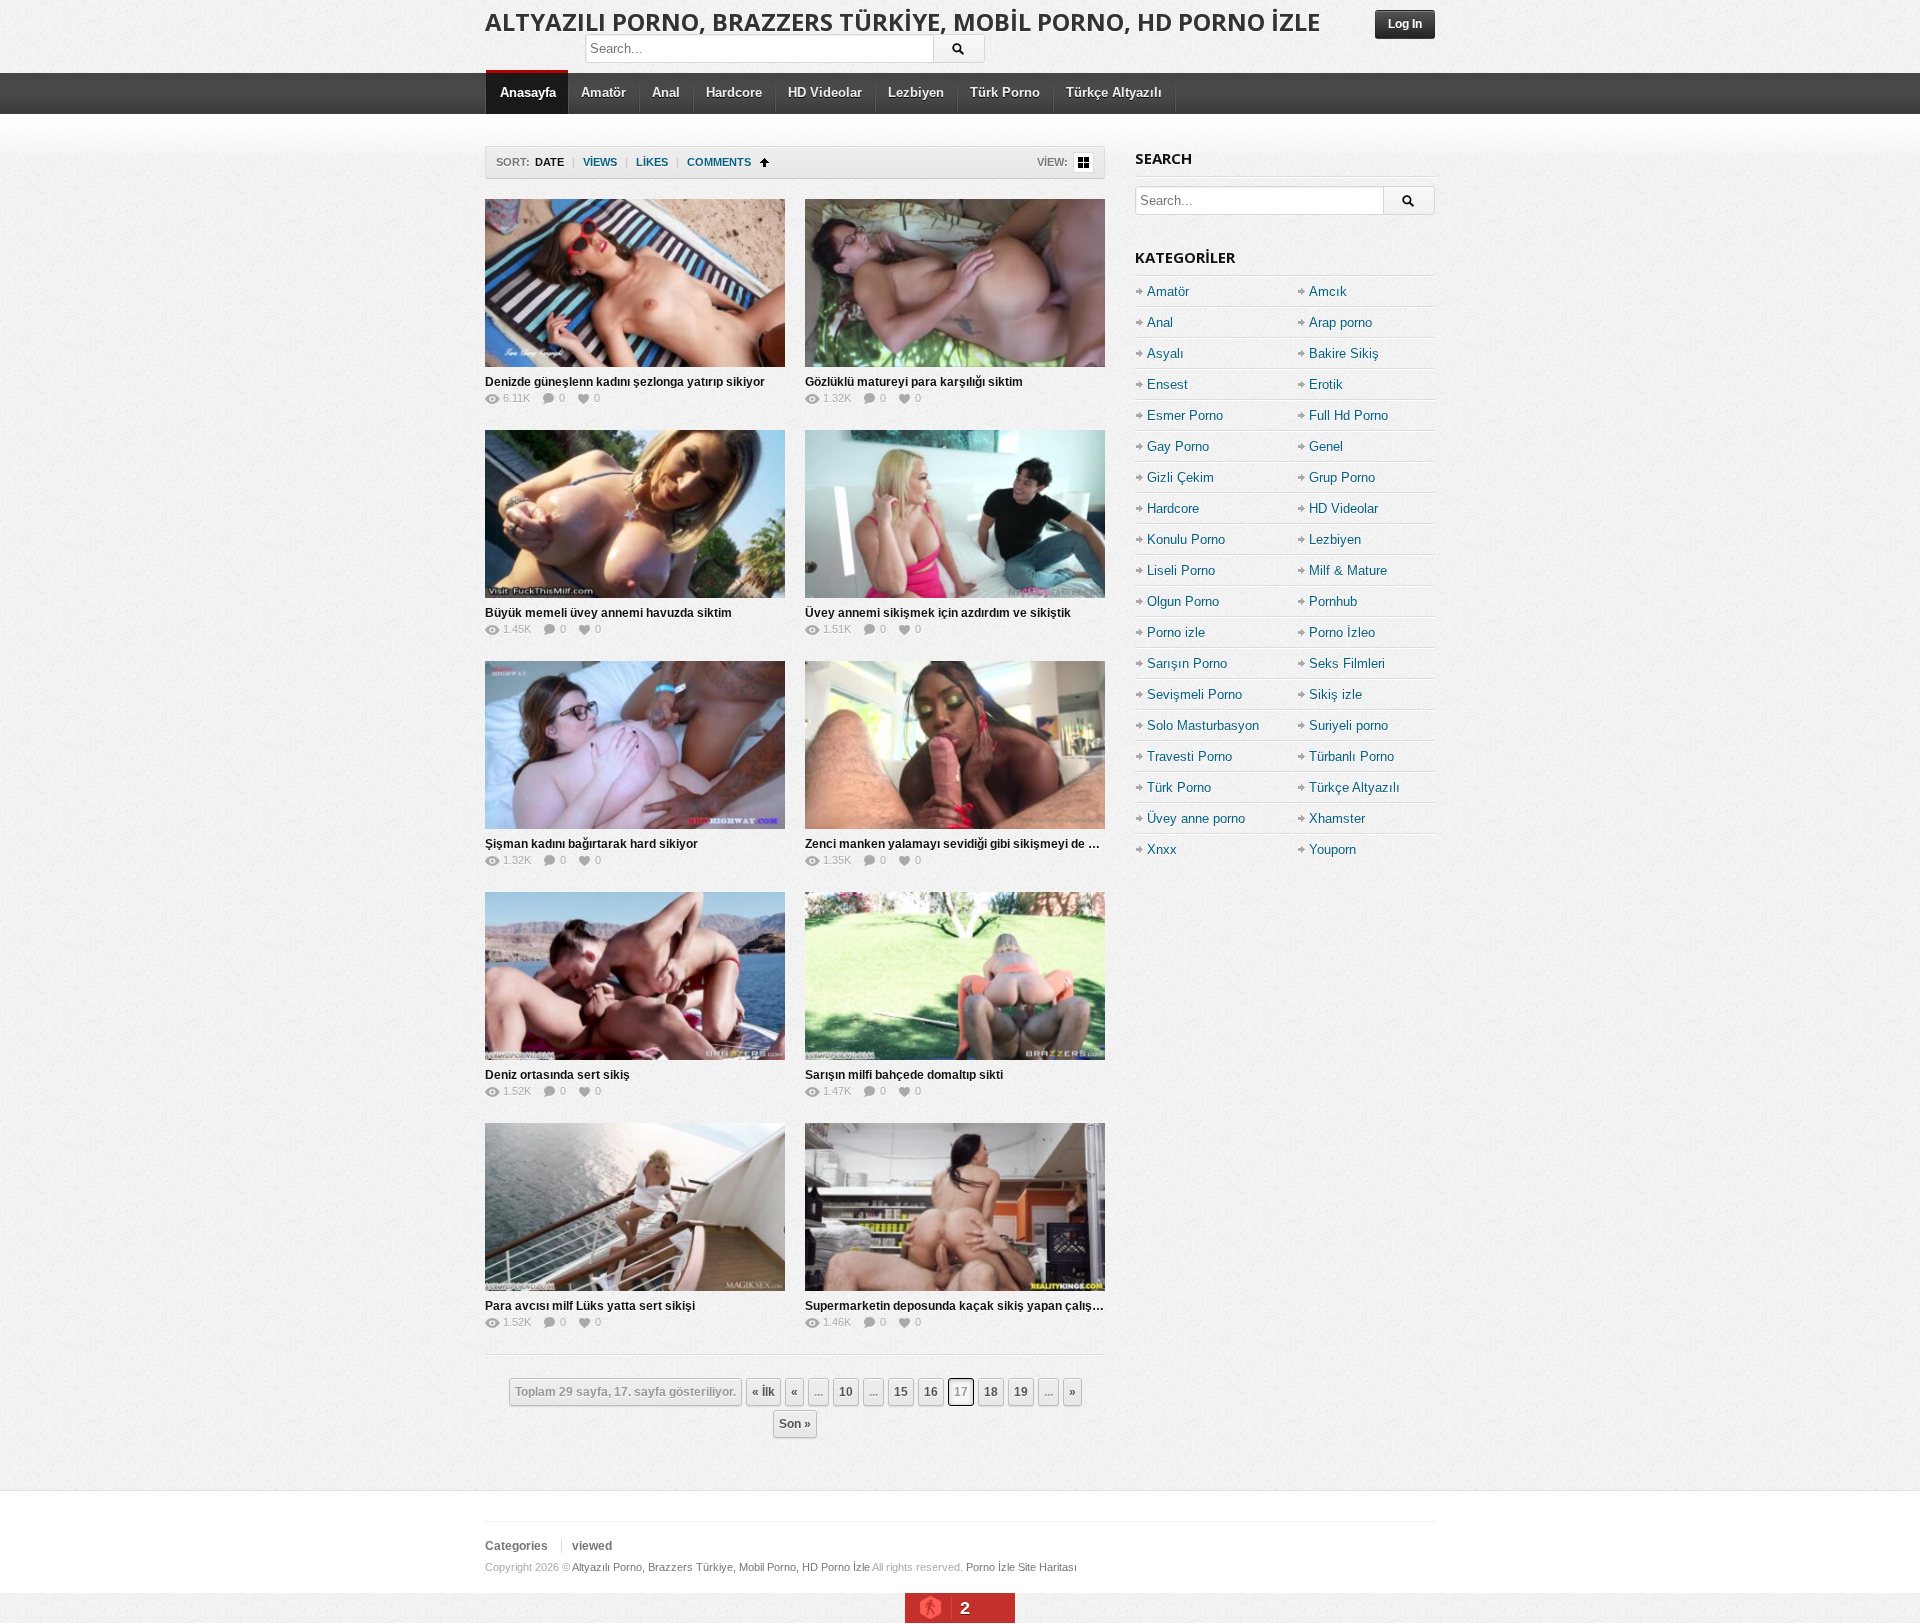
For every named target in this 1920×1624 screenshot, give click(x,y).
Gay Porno (1178, 446)
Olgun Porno (1183, 601)
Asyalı (1165, 353)
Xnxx (1162, 849)
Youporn (1332, 849)
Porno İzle (990, 1567)
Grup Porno (1342, 477)
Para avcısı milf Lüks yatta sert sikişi (590, 1306)
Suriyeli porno (1348, 725)
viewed (592, 1546)
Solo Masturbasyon (1203, 725)
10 (846, 1392)
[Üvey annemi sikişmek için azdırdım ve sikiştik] (955, 514)
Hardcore (734, 92)
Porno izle (1176, 632)
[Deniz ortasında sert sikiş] (635, 976)
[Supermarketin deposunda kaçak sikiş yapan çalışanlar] (955, 1207)
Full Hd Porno (1348, 415)
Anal (666, 92)
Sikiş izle (1335, 694)
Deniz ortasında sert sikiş (557, 1075)
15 (901, 1392)
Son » (795, 1424)
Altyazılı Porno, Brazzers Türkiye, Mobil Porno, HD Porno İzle (902, 21)
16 (931, 1392)
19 (1021, 1392)
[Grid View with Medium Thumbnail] (1083, 162)
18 (991, 1392)
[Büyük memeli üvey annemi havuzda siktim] (635, 514)
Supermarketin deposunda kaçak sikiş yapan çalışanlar (963, 1306)
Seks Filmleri (1347, 663)
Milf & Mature (1348, 570)
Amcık (1328, 291)
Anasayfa (528, 92)
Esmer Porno (1185, 415)
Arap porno (1340, 322)
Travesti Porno (1189, 756)
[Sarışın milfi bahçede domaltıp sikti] (955, 976)
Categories (516, 1546)
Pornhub (1333, 601)
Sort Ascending (764, 162)
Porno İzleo (1342, 632)
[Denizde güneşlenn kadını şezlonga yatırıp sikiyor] (635, 283)
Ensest (1167, 384)
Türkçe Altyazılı (1114, 92)
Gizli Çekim (1180, 477)
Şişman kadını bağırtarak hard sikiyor (591, 844)
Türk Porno (1005, 92)
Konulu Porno (1186, 539)
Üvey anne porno (1196, 818)
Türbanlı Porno (1351, 756)
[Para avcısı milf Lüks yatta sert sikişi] (635, 1207)
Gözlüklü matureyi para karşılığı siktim (914, 382)
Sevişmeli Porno (1194, 694)
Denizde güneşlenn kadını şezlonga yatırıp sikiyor (625, 382)
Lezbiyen (916, 92)
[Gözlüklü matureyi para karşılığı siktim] (955, 283)
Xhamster (1337, 818)
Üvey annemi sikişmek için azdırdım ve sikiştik (938, 613)
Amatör (603, 92)
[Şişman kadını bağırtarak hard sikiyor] (635, 745)
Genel (1326, 446)
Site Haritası (1047, 1567)
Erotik (1326, 384)
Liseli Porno (1181, 570)
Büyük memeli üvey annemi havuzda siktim (608, 613)
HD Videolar (825, 92)
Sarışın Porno (1187, 663)
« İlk (763, 1392)
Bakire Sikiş (1344, 353)
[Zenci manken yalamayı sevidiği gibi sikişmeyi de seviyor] (955, 745)
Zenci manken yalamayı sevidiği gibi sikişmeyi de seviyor (968, 844)
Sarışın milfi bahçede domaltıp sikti (904, 1075)
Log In (1405, 24)
